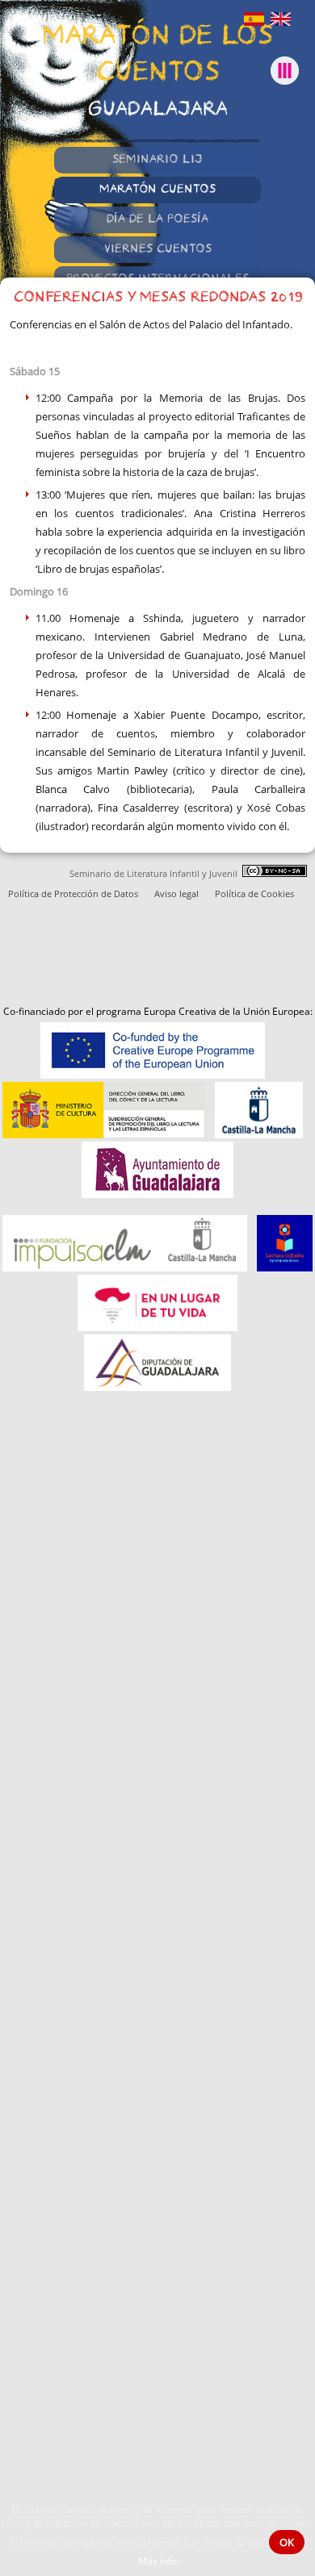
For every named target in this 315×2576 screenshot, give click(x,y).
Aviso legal (176, 893)
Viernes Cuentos (158, 250)
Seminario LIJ (157, 160)
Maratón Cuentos (157, 190)
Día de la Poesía (157, 220)
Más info (157, 2561)
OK (287, 2542)
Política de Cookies (254, 893)
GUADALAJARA (158, 111)
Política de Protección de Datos (73, 893)
